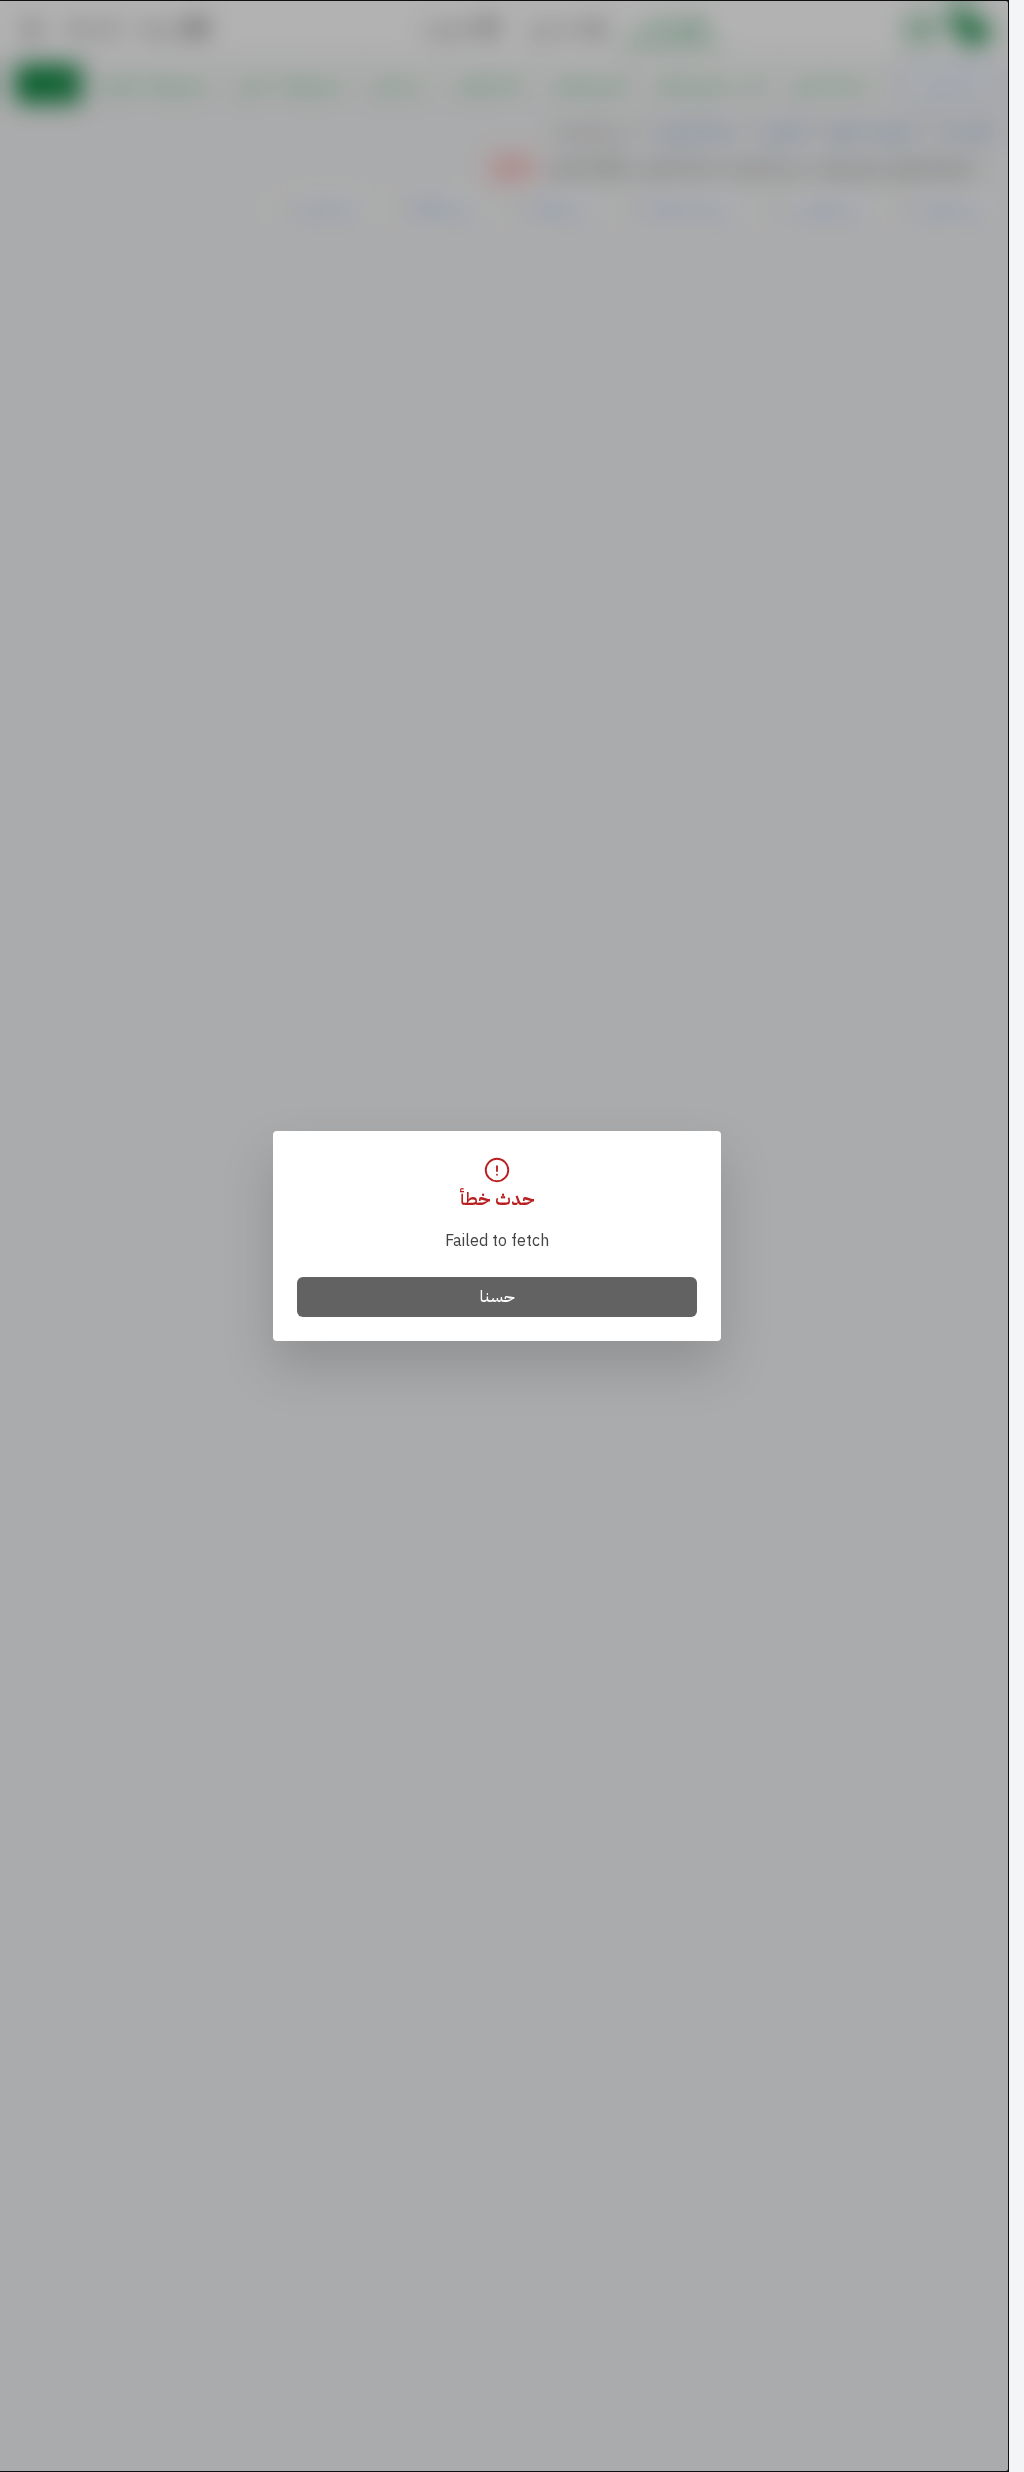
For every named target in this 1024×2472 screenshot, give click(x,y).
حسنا (497, 1297)
